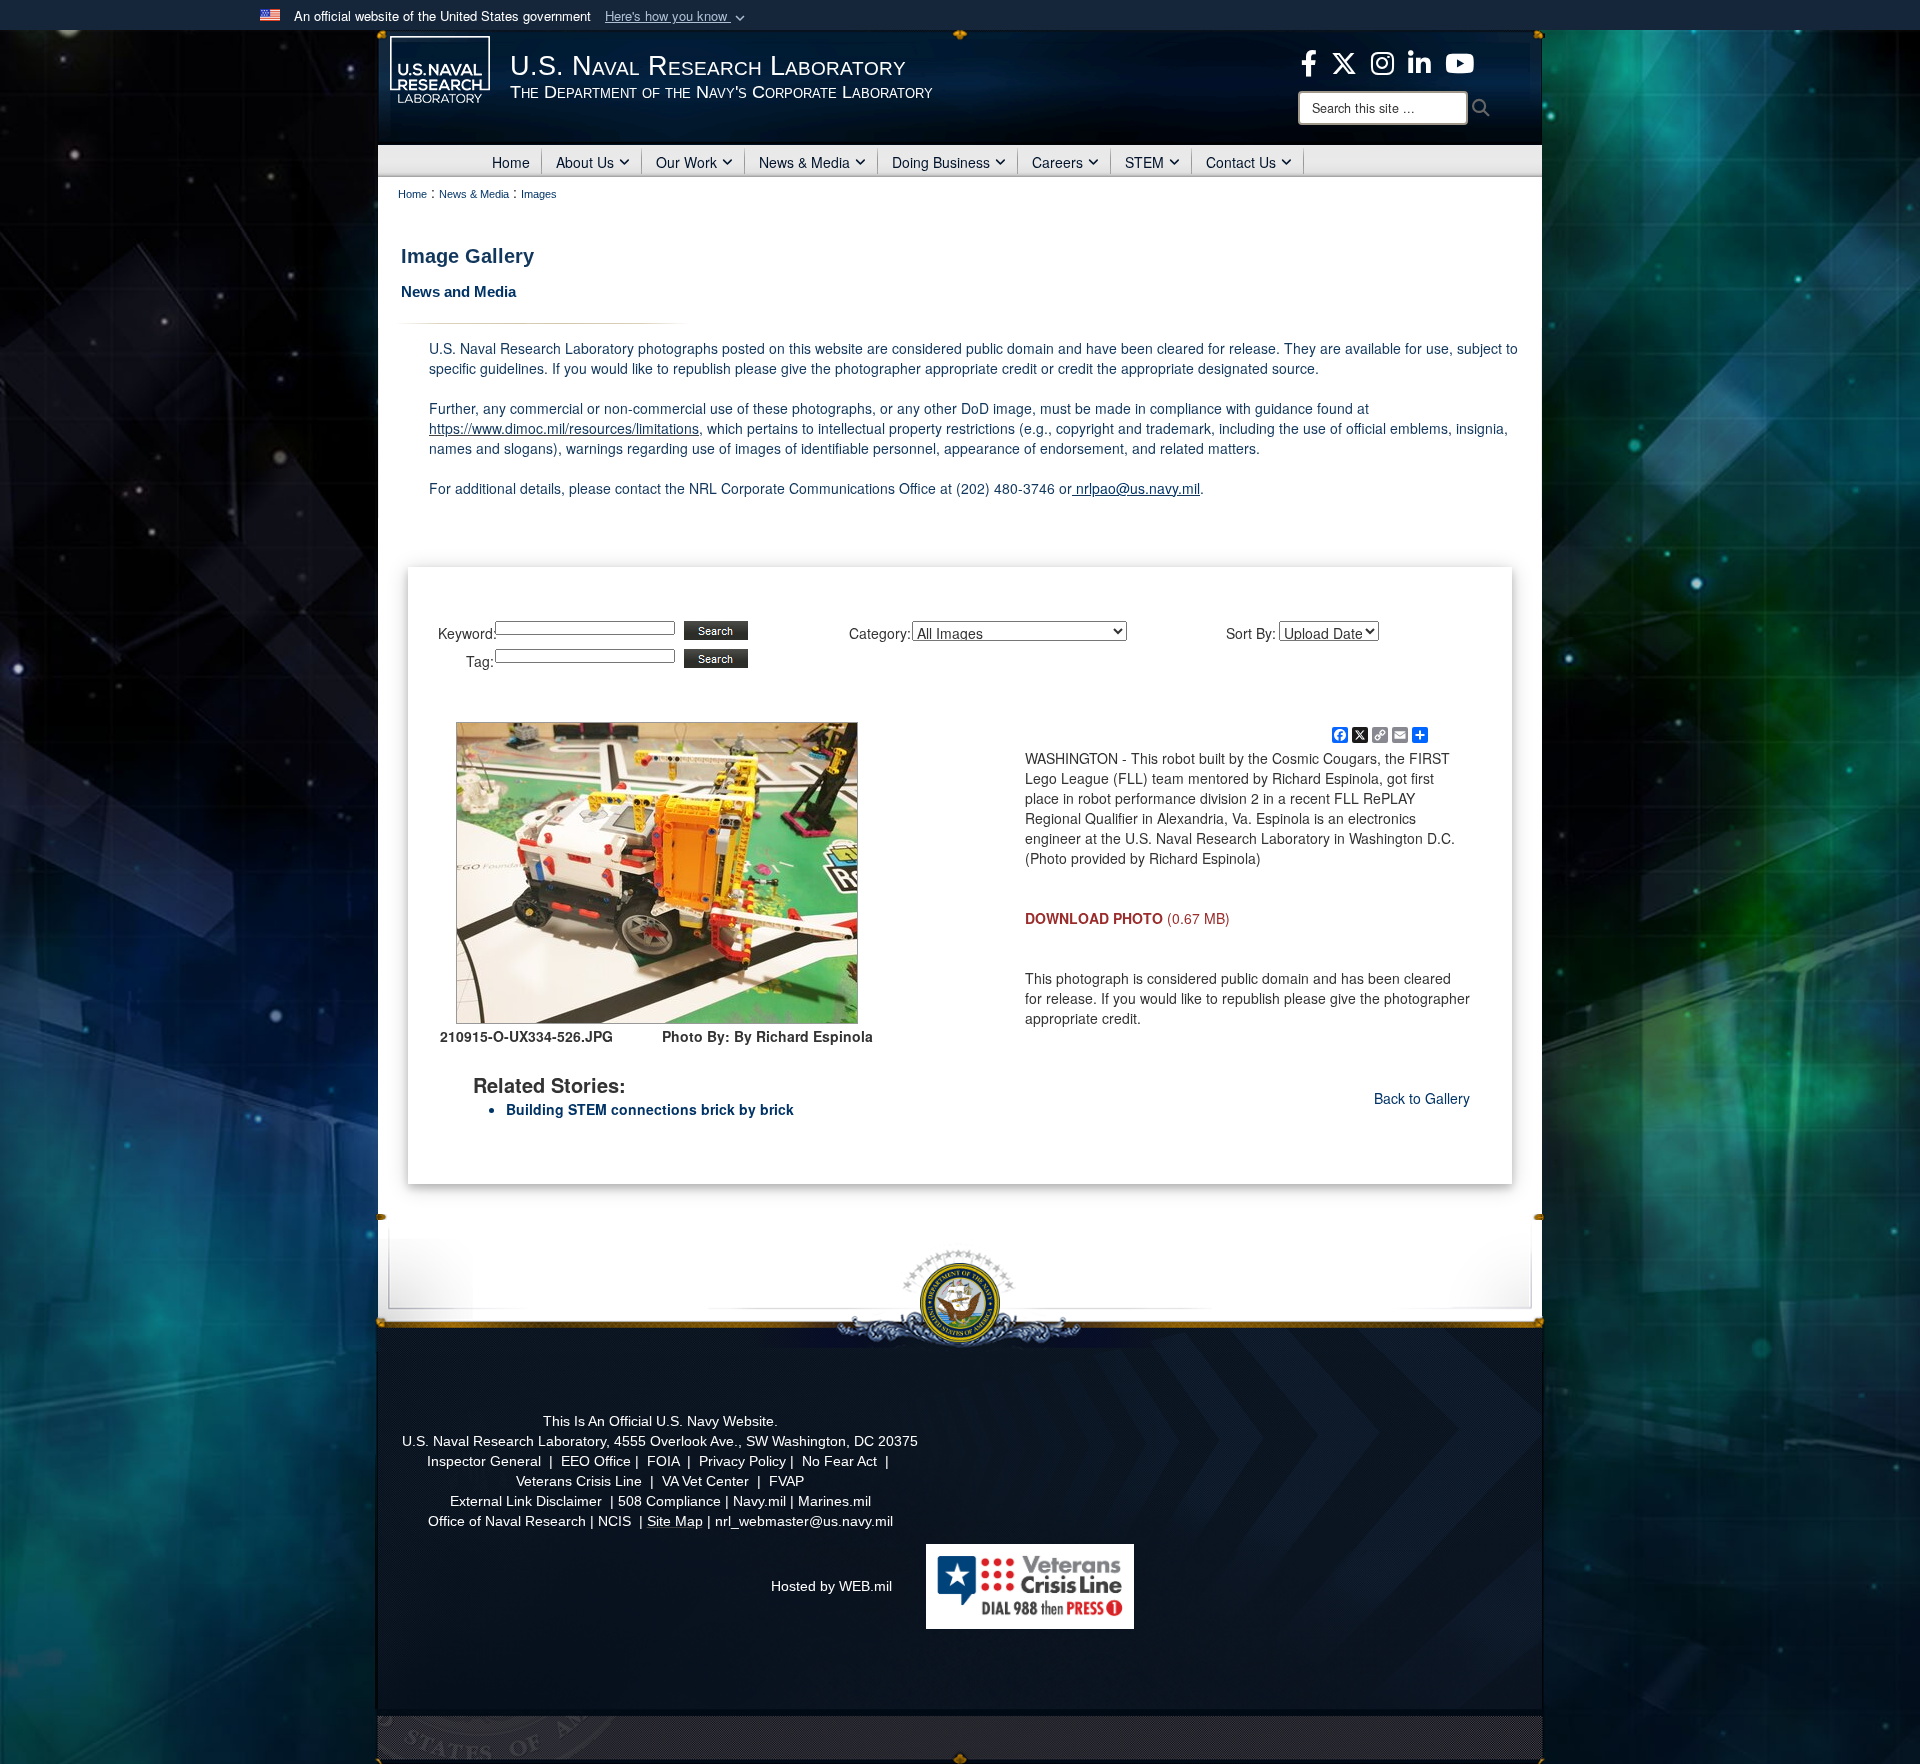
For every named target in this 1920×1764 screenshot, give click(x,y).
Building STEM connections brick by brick (650, 1109)
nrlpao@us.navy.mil (1136, 488)
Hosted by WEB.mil (831, 1586)
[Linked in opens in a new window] (1419, 61)
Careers (1057, 162)
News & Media (804, 162)
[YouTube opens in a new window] (1459, 61)
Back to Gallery (1422, 1098)
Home (511, 162)
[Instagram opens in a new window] (1382, 61)
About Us (585, 162)
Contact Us (1241, 162)
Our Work (686, 162)
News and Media (458, 291)
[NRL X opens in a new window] (1344, 61)
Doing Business (941, 162)
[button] (677, 16)
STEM (1144, 162)
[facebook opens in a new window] (1309, 61)
